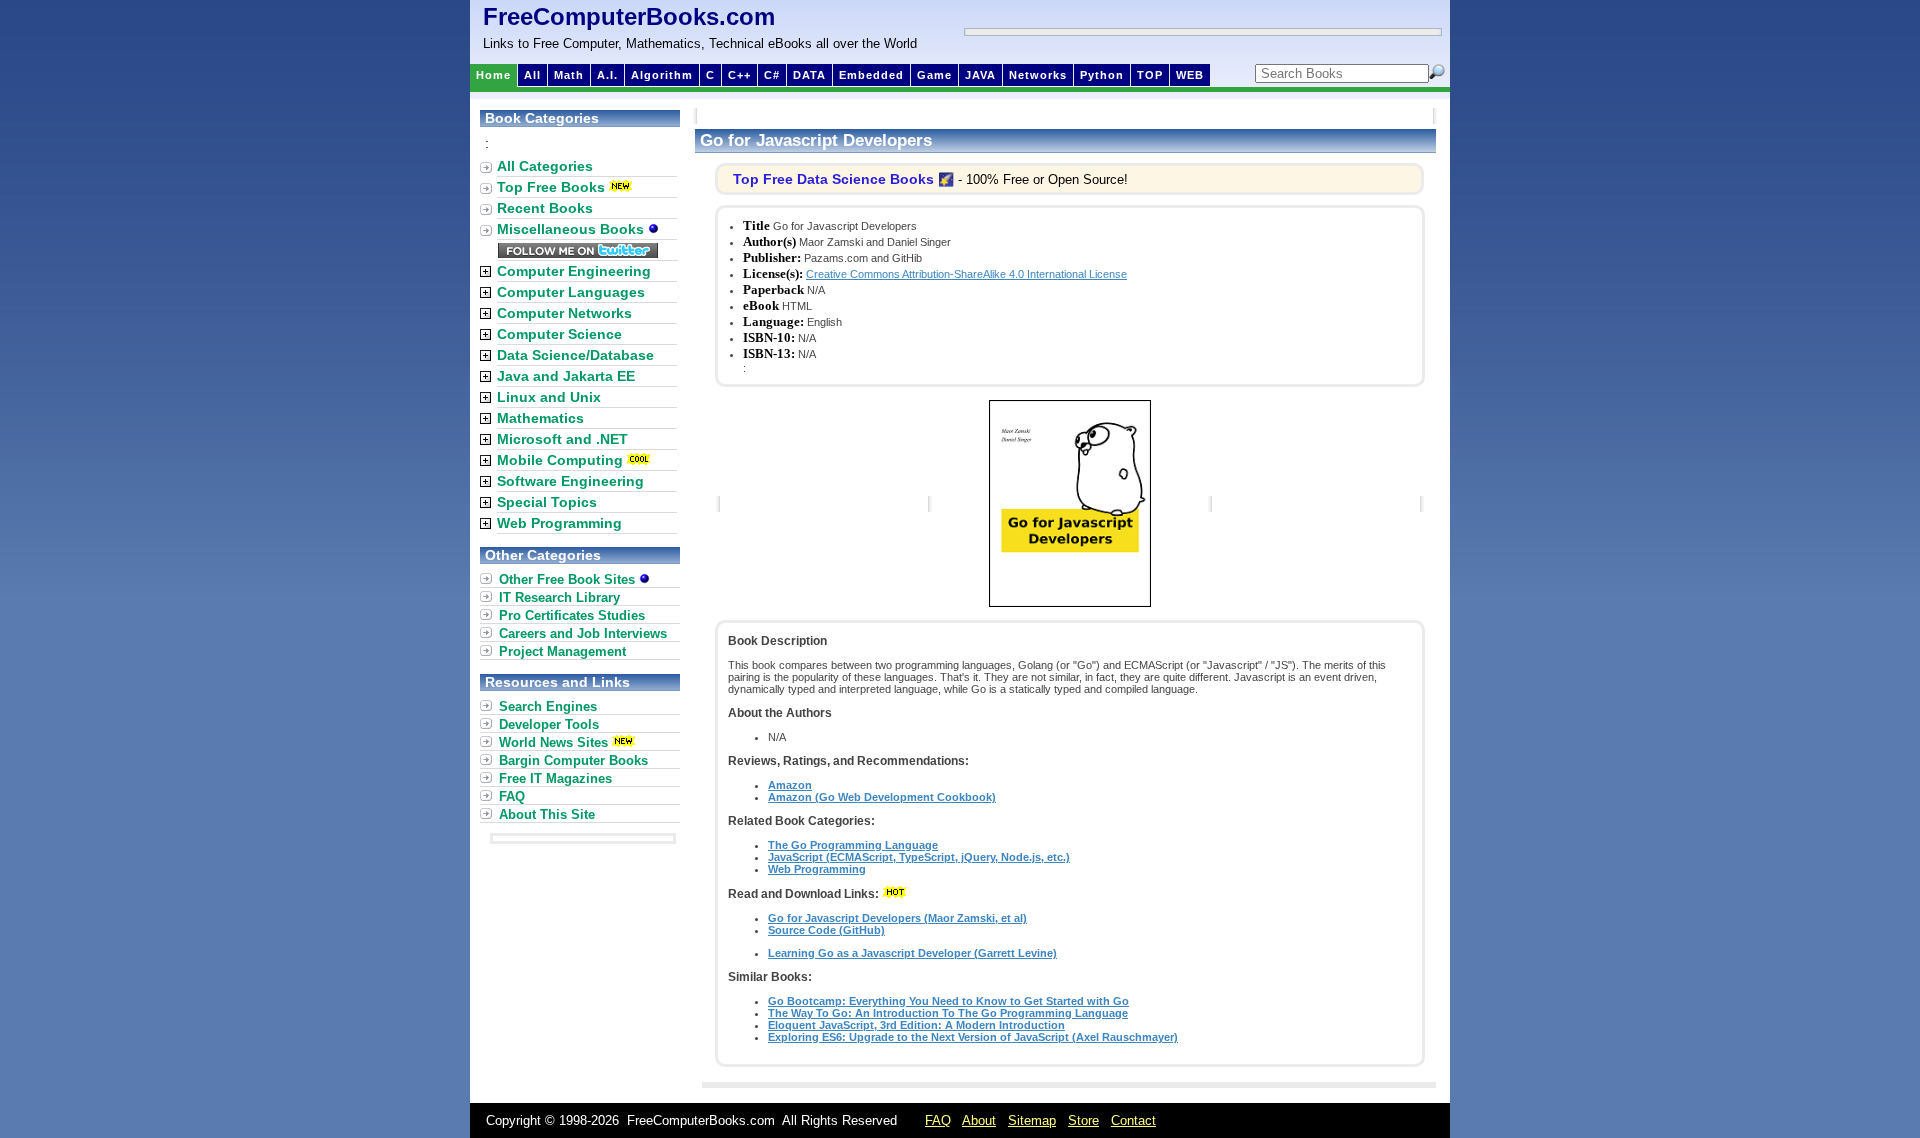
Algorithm (662, 75)
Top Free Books (551, 187)
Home (493, 75)
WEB (1190, 75)
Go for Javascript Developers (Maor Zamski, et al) (897, 918)
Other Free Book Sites (569, 579)
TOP (1150, 75)
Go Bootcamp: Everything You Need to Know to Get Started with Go (948, 1001)
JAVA (980, 75)
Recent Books (545, 208)
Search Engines (548, 706)
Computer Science (559, 334)
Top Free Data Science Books (833, 179)
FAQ (512, 796)
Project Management (562, 651)
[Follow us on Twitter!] (578, 253)
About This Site (547, 814)
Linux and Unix (549, 397)
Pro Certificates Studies (572, 615)
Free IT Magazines (555, 778)
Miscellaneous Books (572, 229)
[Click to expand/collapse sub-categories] (485, 271)
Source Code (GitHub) (826, 930)
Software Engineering (570, 481)
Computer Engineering (574, 271)
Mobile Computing (560, 460)
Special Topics (547, 502)
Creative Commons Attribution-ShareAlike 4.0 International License (966, 274)
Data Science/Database (575, 355)
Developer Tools (549, 724)
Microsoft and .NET (562, 439)
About (979, 1120)
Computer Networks (564, 313)
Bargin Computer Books (573, 760)
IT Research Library (559, 597)
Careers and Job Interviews (583, 633)
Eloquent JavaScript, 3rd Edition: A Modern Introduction (916, 1025)
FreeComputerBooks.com (629, 16)
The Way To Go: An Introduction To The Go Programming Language (948, 1013)
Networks (1038, 75)
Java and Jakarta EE (566, 376)
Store (1083, 1120)
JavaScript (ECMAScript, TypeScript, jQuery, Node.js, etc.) (919, 857)
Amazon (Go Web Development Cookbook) (882, 797)
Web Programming (817, 869)
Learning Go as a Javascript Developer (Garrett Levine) (912, 953)
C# (772, 75)
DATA (809, 75)
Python (1102, 75)
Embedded (871, 75)
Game (934, 75)
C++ (739, 75)
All (532, 75)
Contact (1133, 1120)
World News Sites (553, 742)
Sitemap (1032, 1120)
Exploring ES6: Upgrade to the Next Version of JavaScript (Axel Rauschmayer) (973, 1037)
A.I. (607, 75)
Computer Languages (571, 292)
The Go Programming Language (853, 845)
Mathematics (540, 418)
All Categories (545, 166)
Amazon (790, 785)
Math (569, 75)
